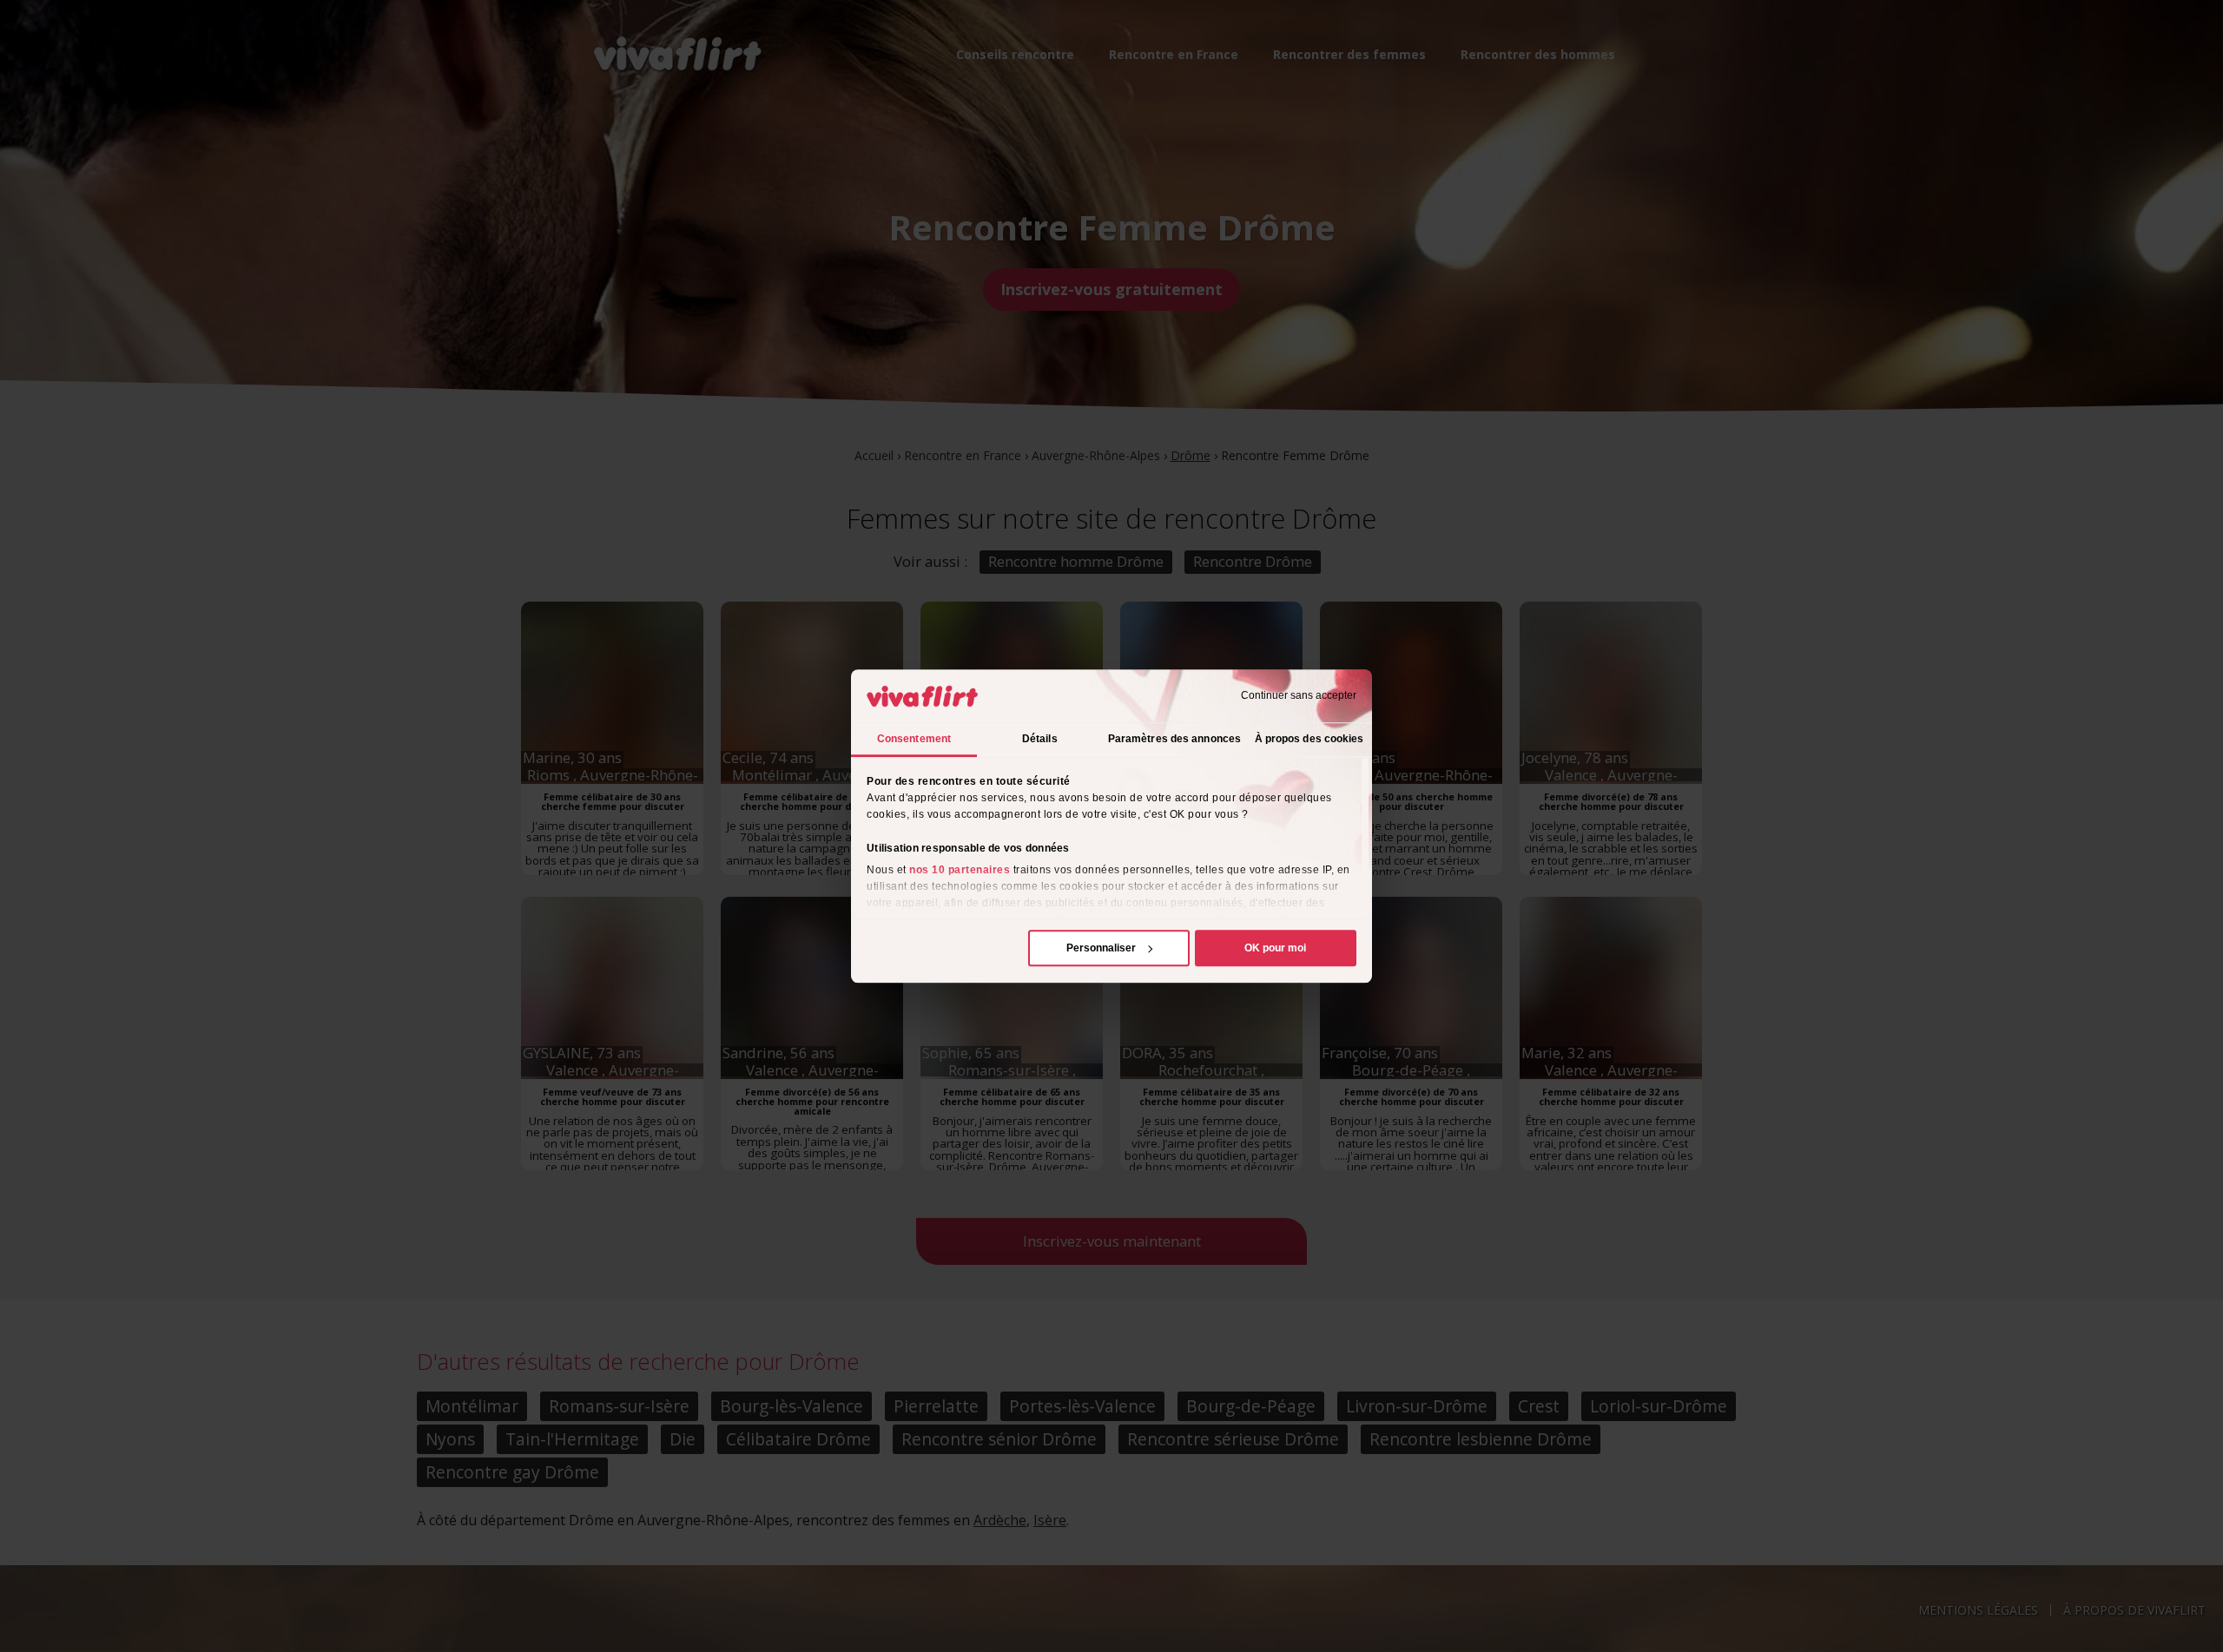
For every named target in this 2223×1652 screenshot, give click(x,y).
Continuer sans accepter (1299, 696)
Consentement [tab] (914, 739)
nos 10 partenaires (960, 870)
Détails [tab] (1040, 739)
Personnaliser (1101, 948)
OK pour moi (1275, 948)
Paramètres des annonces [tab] (1174, 739)
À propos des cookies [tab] (1309, 739)
